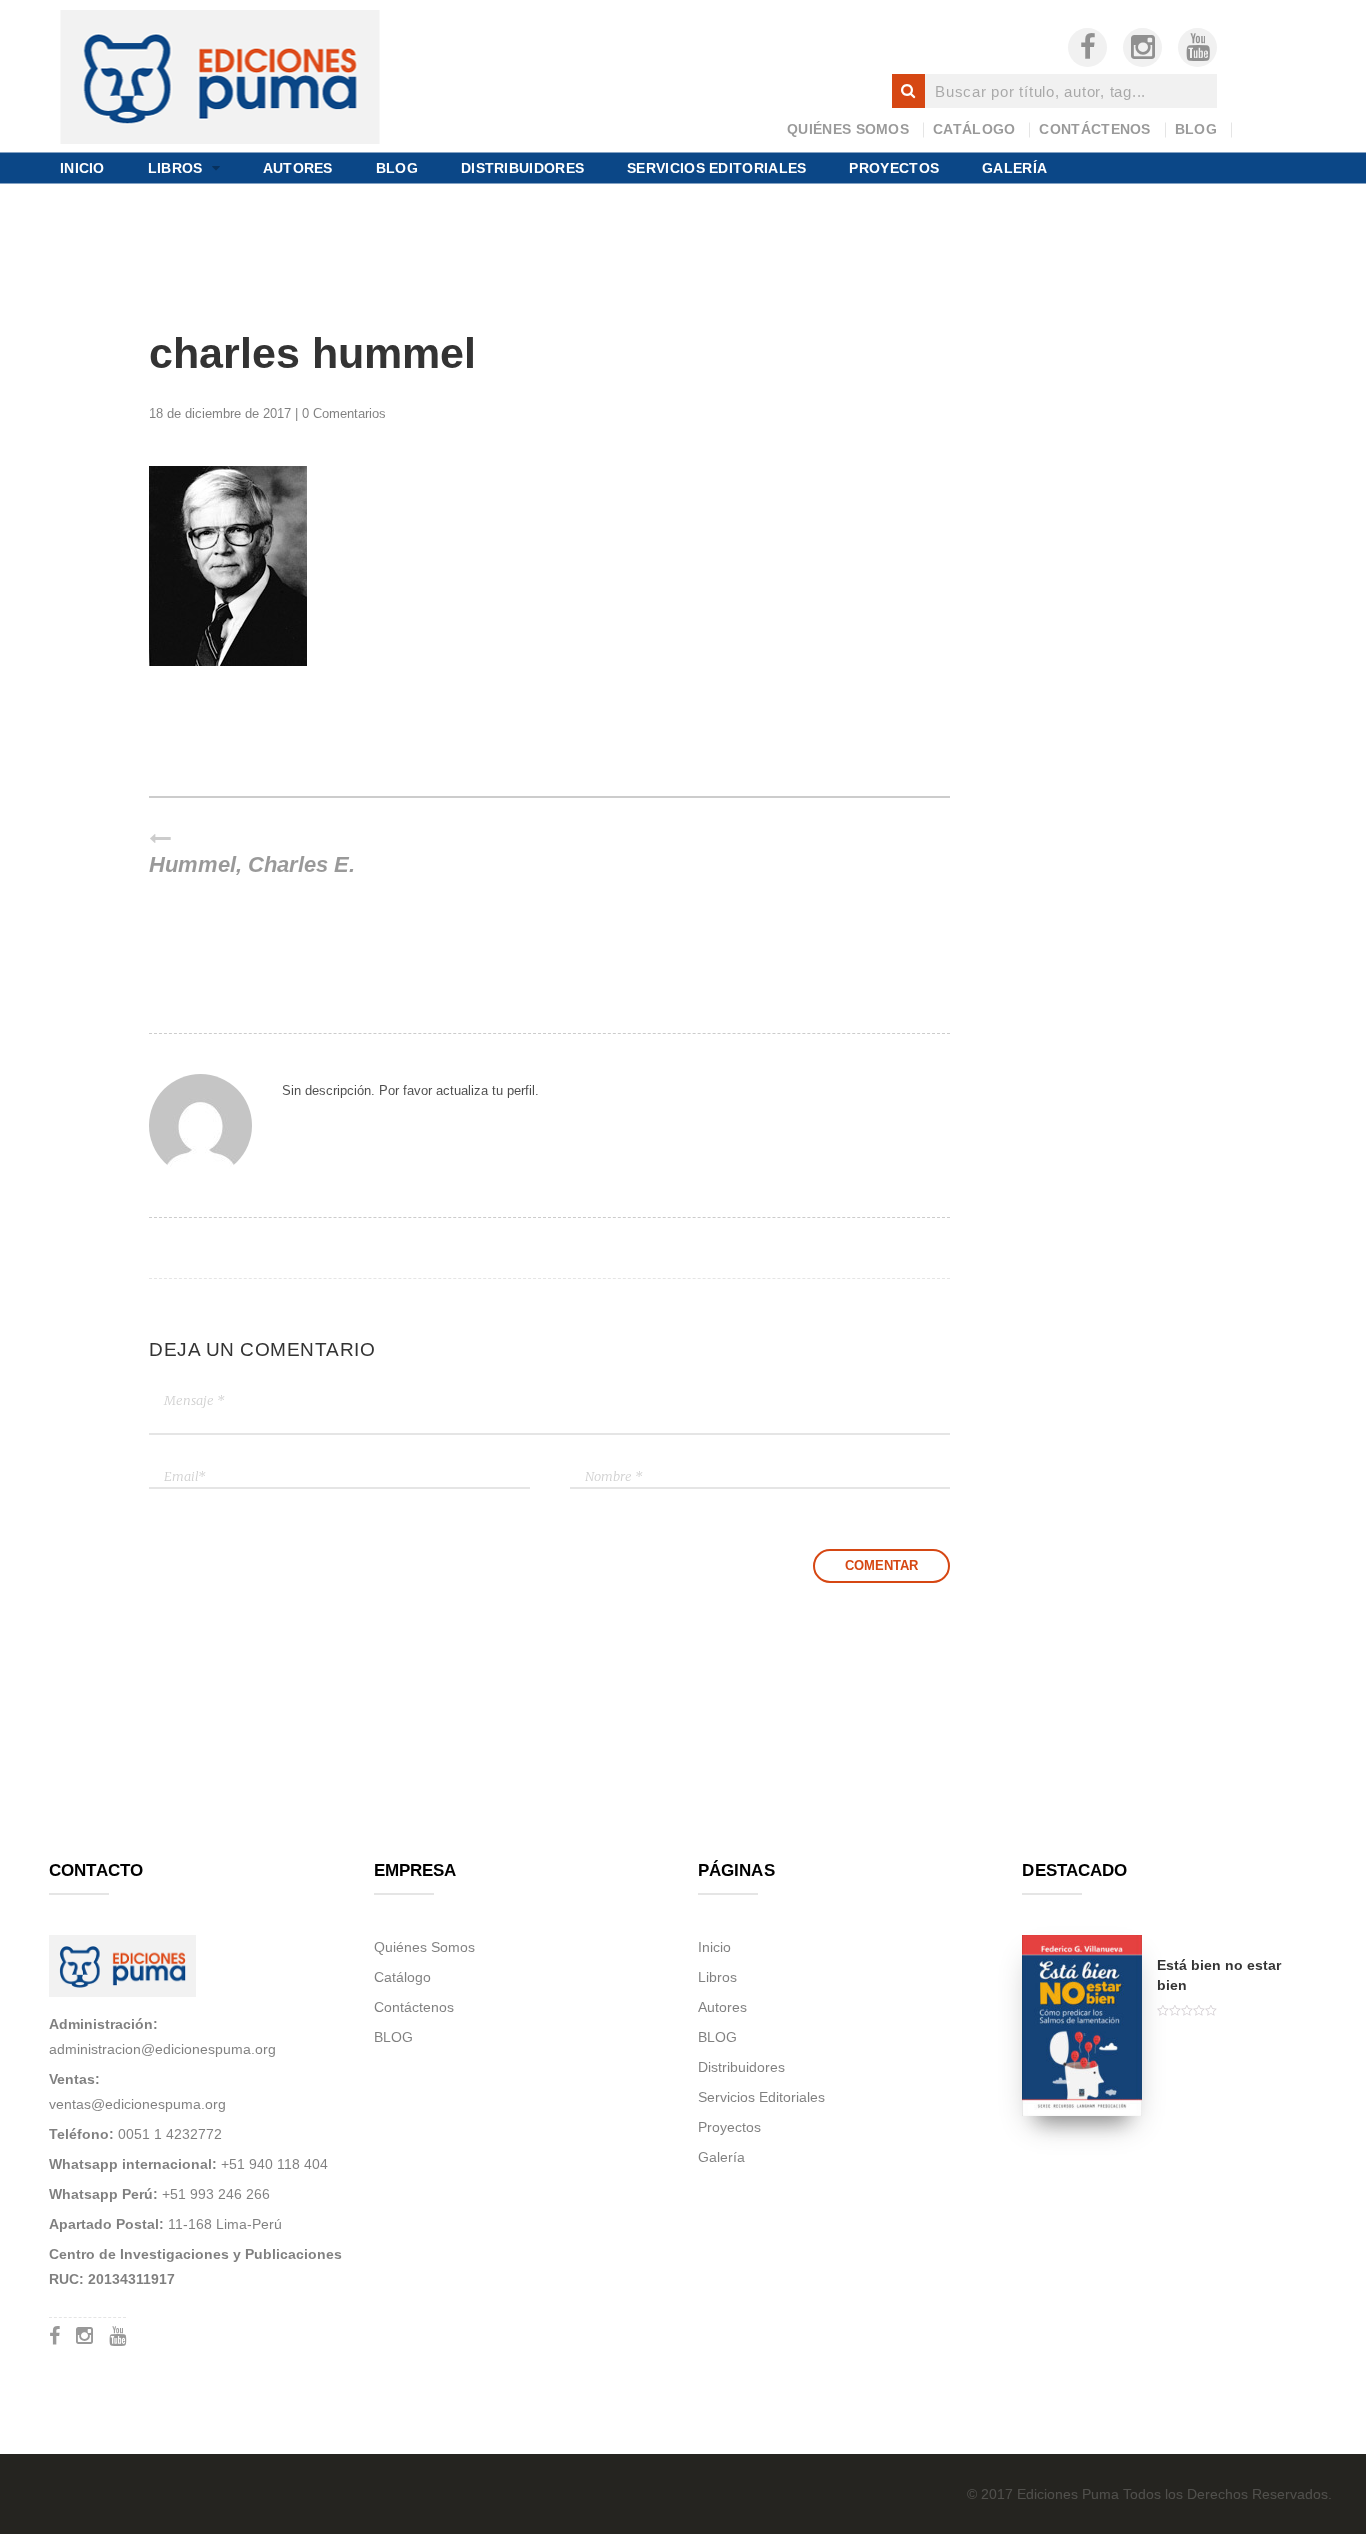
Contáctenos (1094, 129)
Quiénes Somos (848, 129)
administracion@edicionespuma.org (162, 2049)
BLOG (1196, 129)
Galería (1014, 167)
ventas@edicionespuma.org (137, 2104)
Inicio (82, 167)
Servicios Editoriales (716, 167)
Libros (175, 167)
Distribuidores (522, 167)
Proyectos (894, 167)
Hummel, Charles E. (252, 865)
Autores (298, 167)
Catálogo (974, 129)
